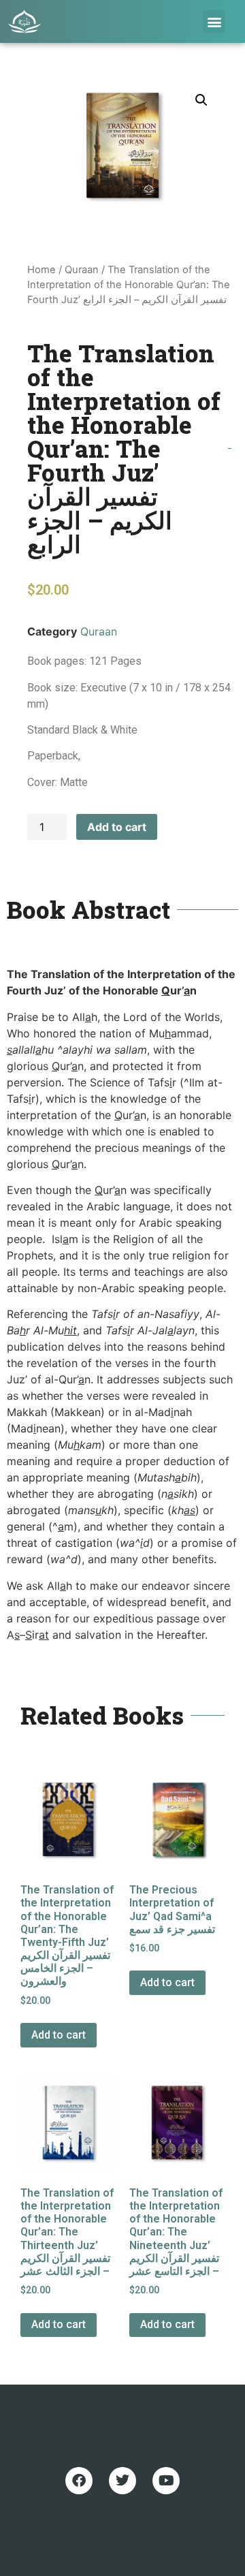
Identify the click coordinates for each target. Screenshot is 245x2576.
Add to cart (117, 827)
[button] (214, 21)
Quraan (82, 270)
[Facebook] (79, 2481)
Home (42, 270)
